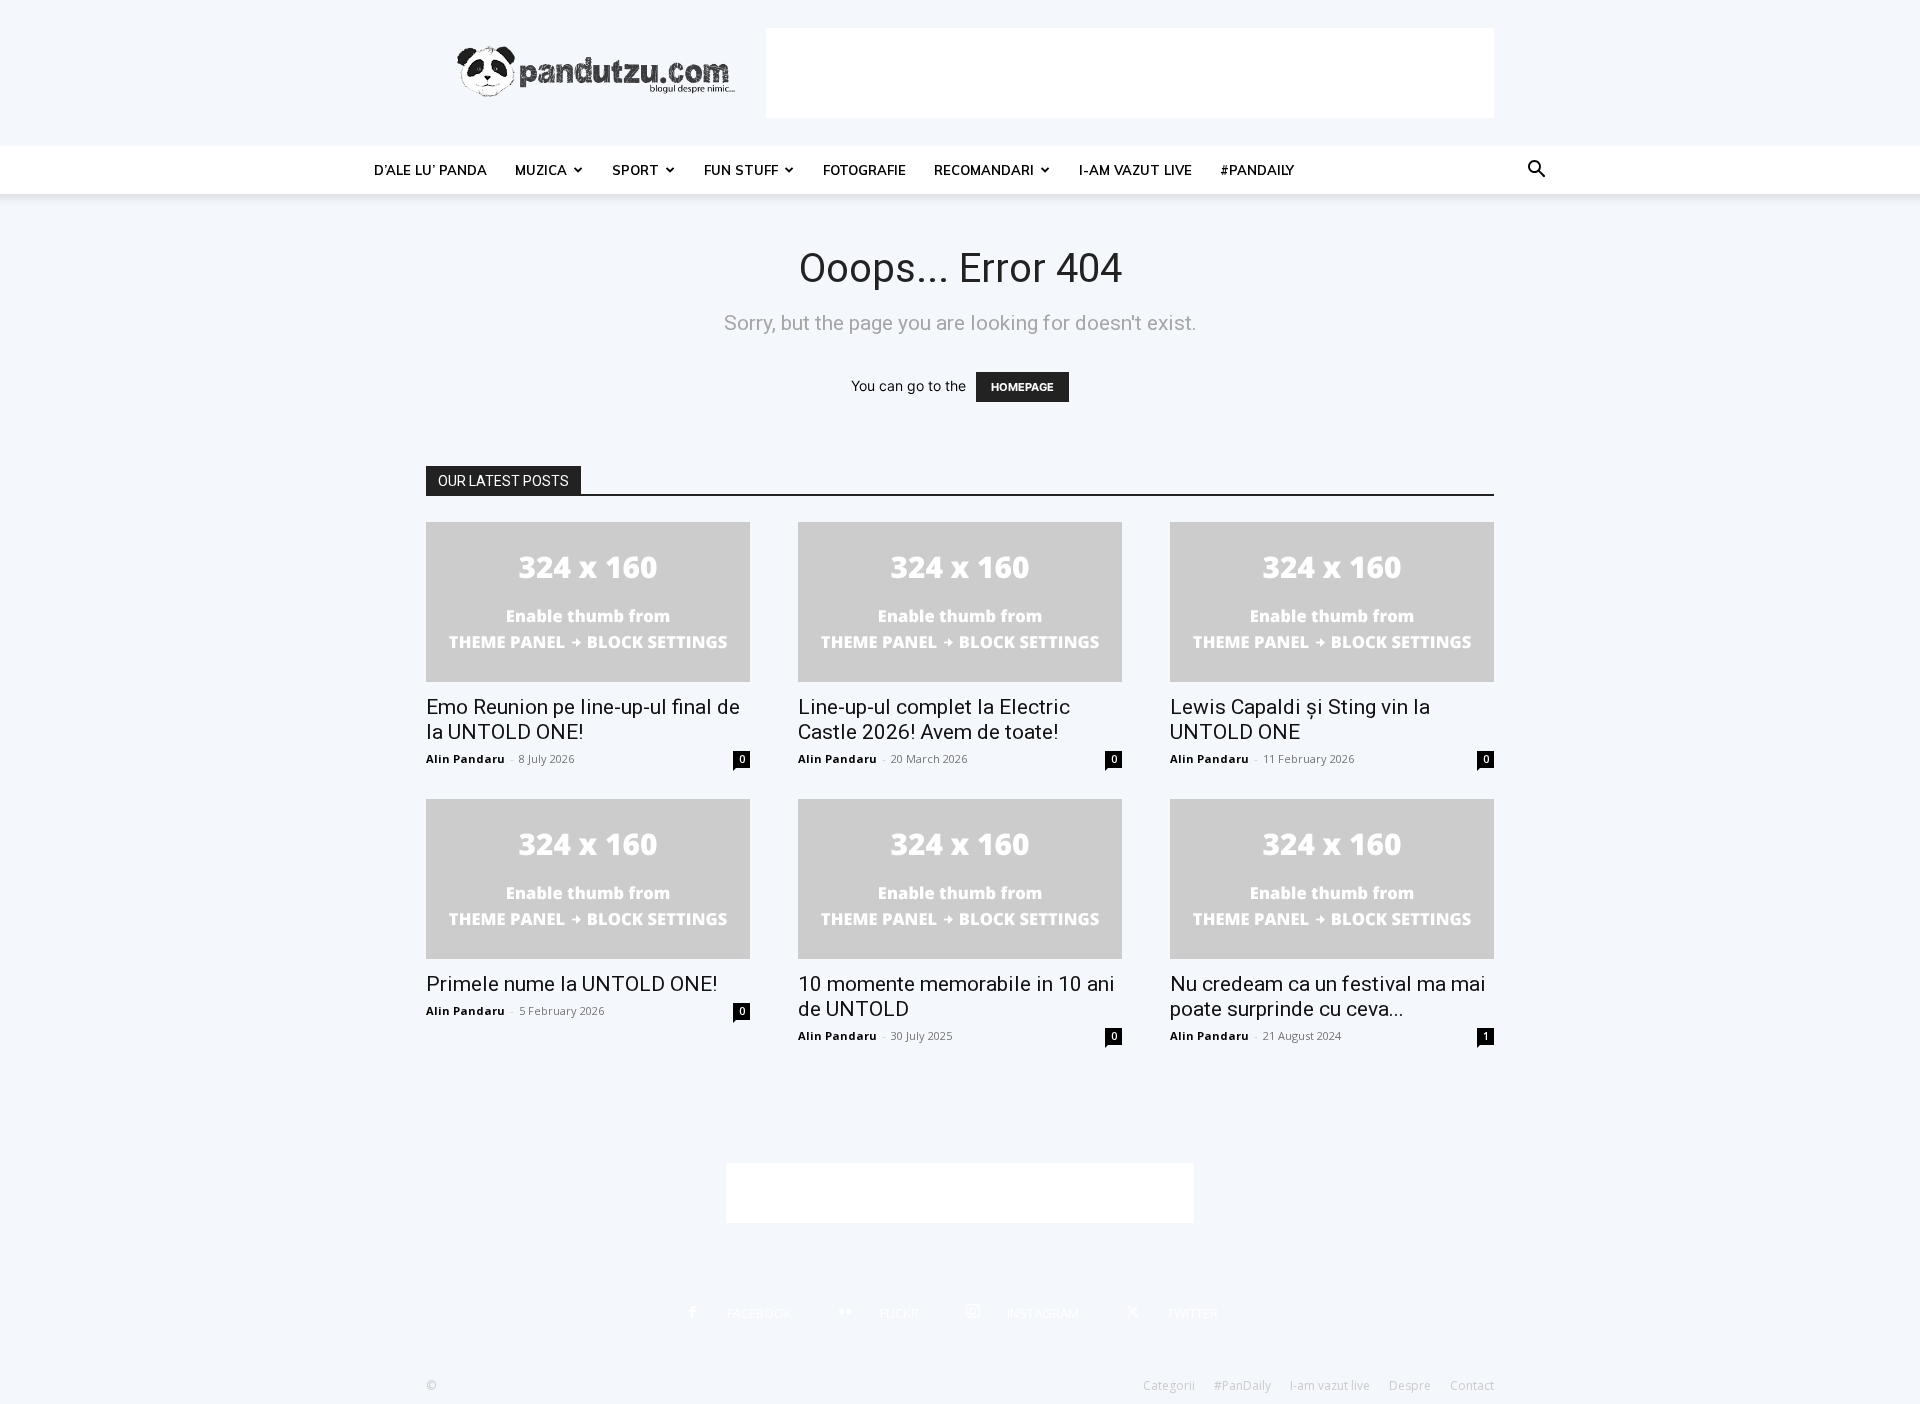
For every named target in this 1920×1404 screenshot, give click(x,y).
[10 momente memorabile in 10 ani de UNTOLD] (960, 879)
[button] (1536, 171)
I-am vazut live (1135, 170)
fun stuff (741, 170)
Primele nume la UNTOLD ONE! (571, 984)
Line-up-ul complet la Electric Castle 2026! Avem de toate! (934, 719)
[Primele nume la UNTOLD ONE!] (588, 879)
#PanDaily (1257, 170)
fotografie (864, 170)
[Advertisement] (1130, 73)
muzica (541, 170)
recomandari (984, 170)
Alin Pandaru (465, 758)
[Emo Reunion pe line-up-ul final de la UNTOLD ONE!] (588, 602)
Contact (1472, 1385)
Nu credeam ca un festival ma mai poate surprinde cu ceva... (1328, 996)
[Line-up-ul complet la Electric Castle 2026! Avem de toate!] (960, 602)
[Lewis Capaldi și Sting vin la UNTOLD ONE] (1332, 602)
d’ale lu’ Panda (430, 170)
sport (635, 170)
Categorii (1169, 1385)
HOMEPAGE (1022, 387)
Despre (1410, 1385)
